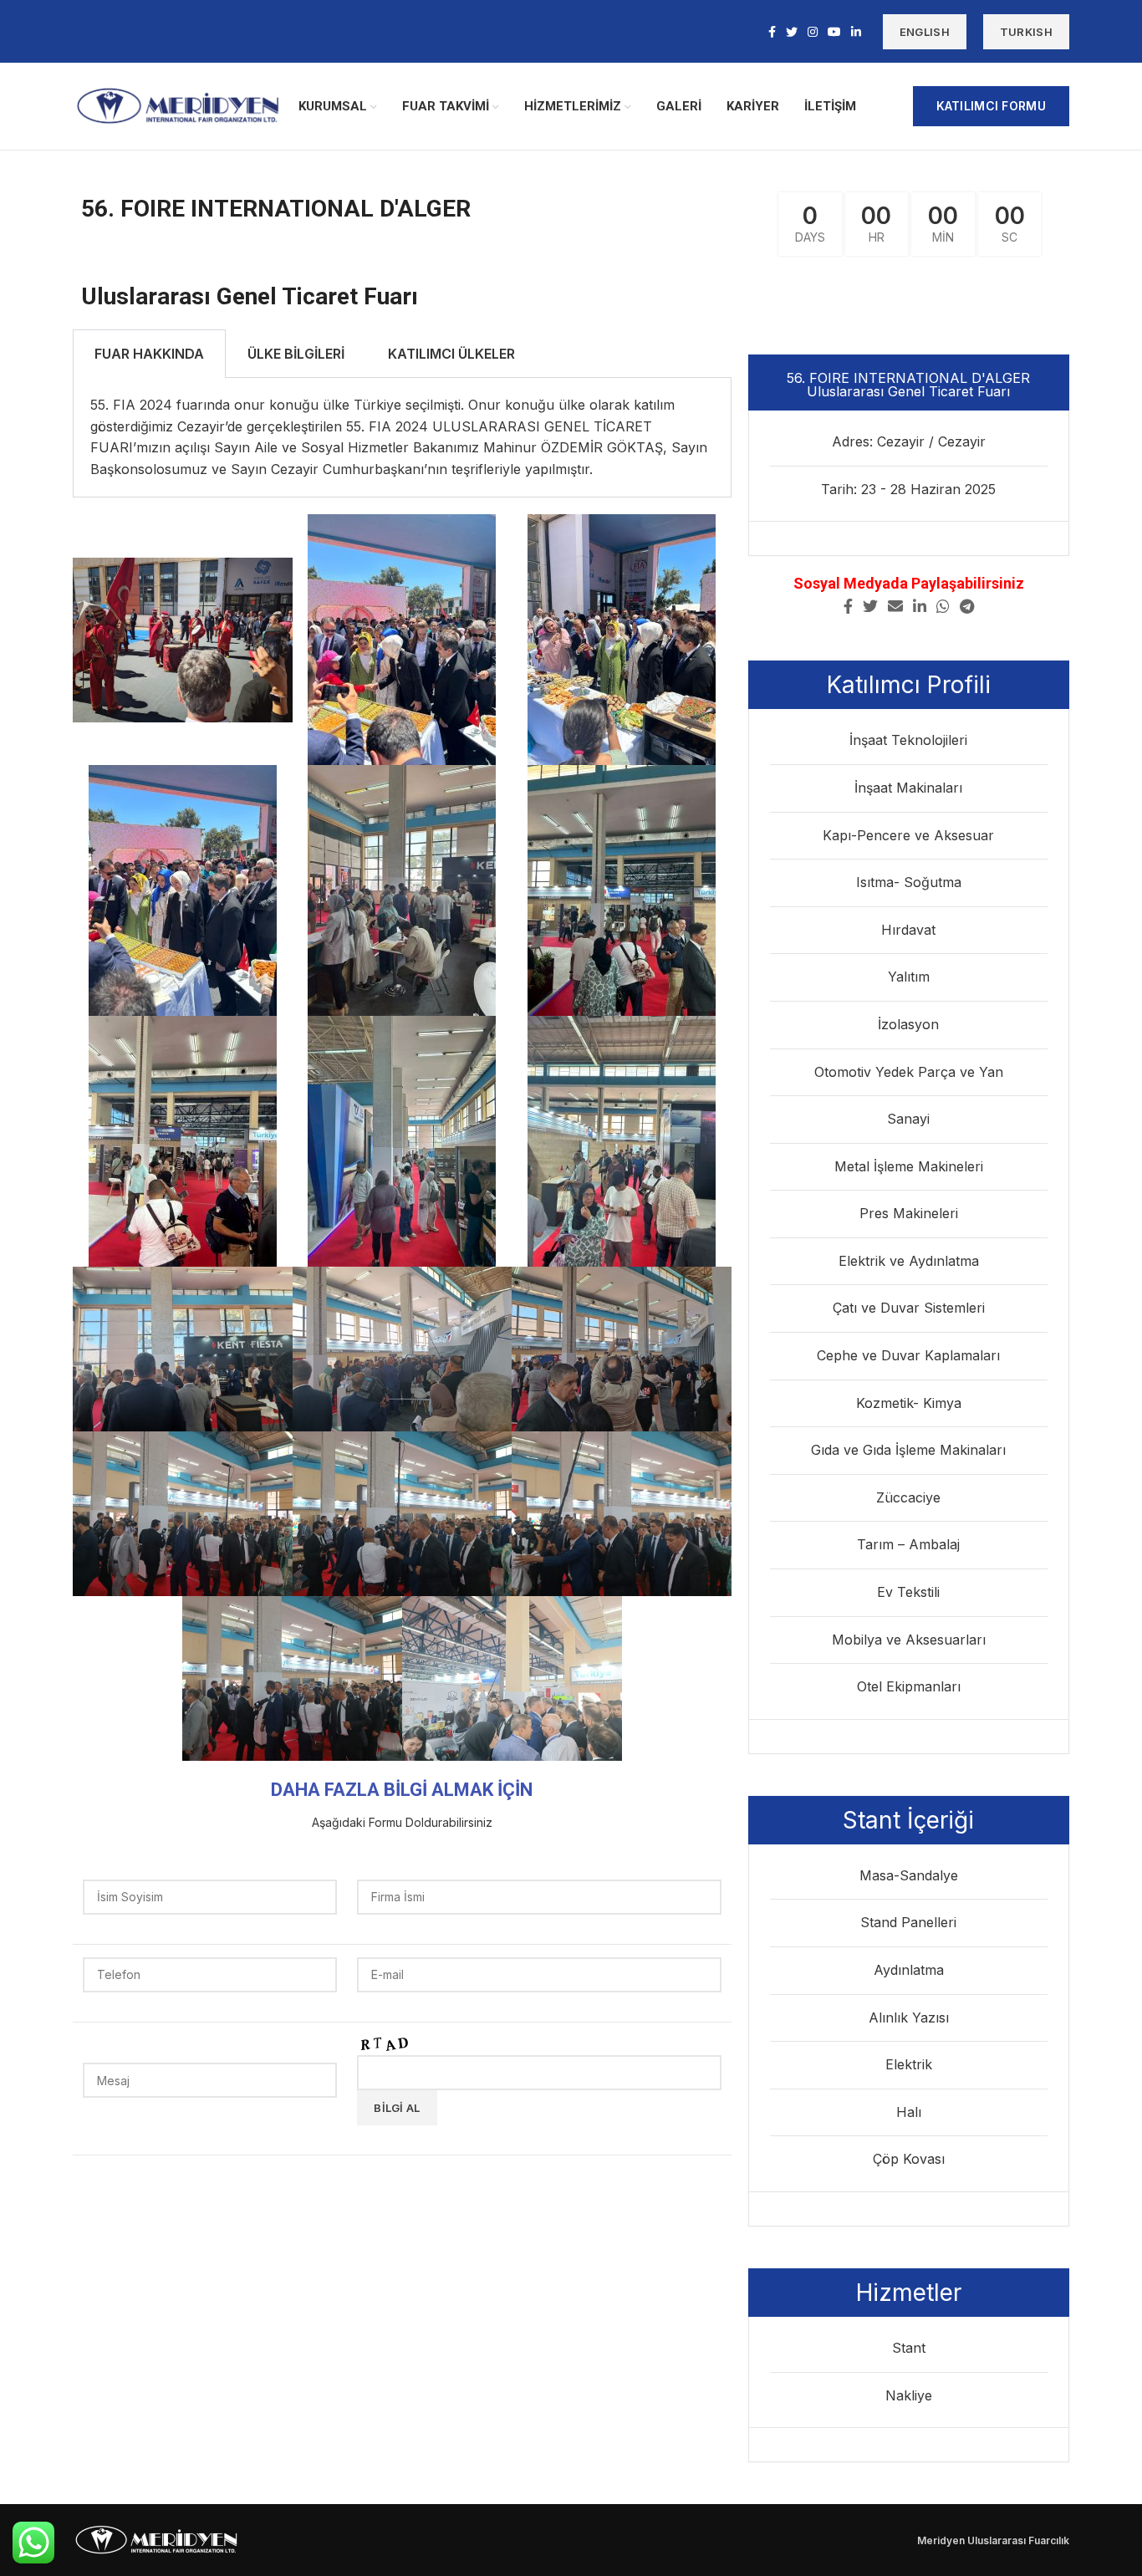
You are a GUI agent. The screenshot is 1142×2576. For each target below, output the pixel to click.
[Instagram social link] (813, 32)
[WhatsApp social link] (943, 606)
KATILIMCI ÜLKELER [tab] (451, 354)
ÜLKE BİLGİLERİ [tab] (296, 354)
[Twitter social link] (792, 32)
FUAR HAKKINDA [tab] (149, 354)
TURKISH (1026, 32)
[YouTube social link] (834, 32)
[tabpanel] (402, 438)
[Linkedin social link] (856, 32)
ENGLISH (925, 32)
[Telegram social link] (967, 606)
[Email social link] (895, 606)
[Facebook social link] (772, 32)
